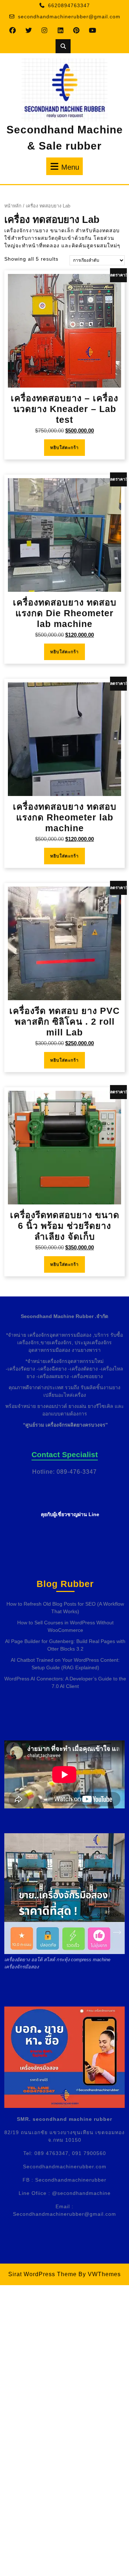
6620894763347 (69, 5)
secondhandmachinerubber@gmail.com (69, 17)
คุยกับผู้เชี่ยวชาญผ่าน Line (70, 1514)
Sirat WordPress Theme (42, 2274)
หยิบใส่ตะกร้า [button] (64, 448)
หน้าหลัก (13, 206)
